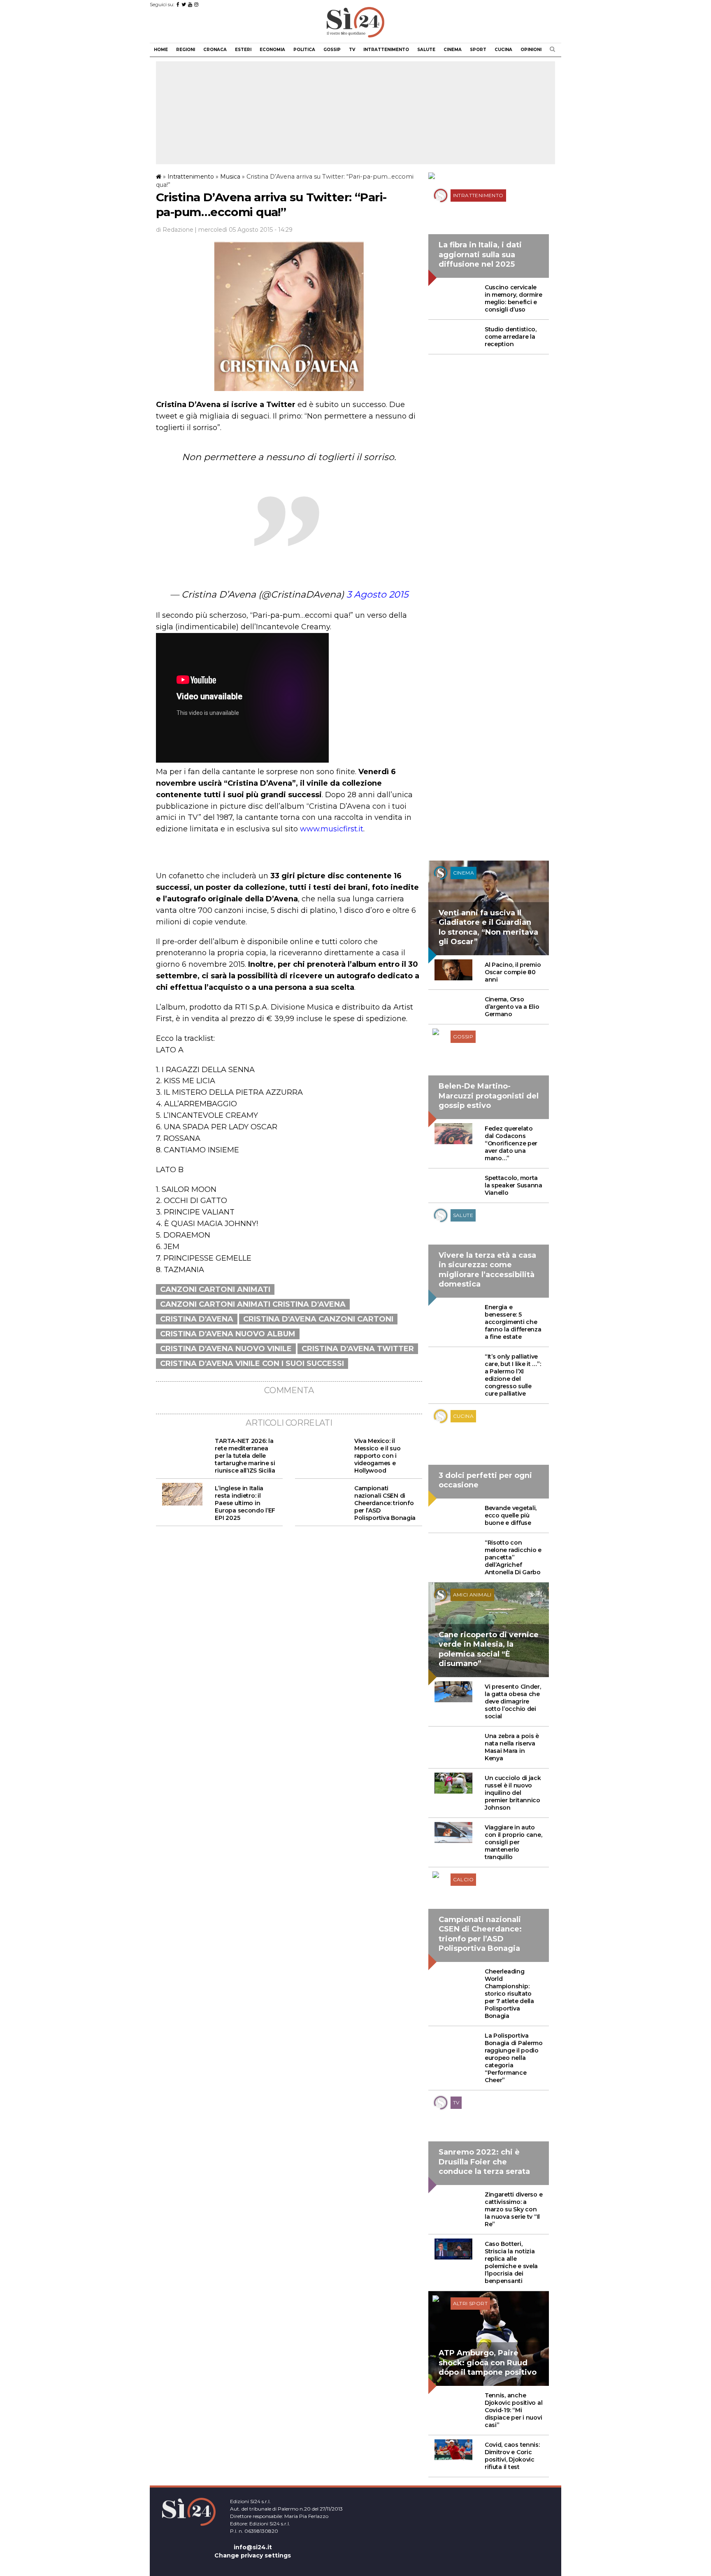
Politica (304, 50)
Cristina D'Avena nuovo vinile (226, 1349)
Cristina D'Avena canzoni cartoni (318, 1319)
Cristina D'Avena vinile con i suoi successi (252, 1364)
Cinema (453, 50)
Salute (426, 50)
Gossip (332, 50)
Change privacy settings (253, 2555)
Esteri (243, 50)
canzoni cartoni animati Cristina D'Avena (253, 1304)
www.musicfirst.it (332, 829)
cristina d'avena (197, 1319)
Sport (478, 50)
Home (161, 50)
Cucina (503, 50)
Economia (272, 50)
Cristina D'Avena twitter (358, 1349)
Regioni (186, 50)
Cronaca (215, 50)
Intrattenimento (386, 50)
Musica (230, 177)
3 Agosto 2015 (377, 595)
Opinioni (531, 50)
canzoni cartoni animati (215, 1289)
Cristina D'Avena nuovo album (228, 1334)
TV (352, 50)
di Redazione (175, 230)
